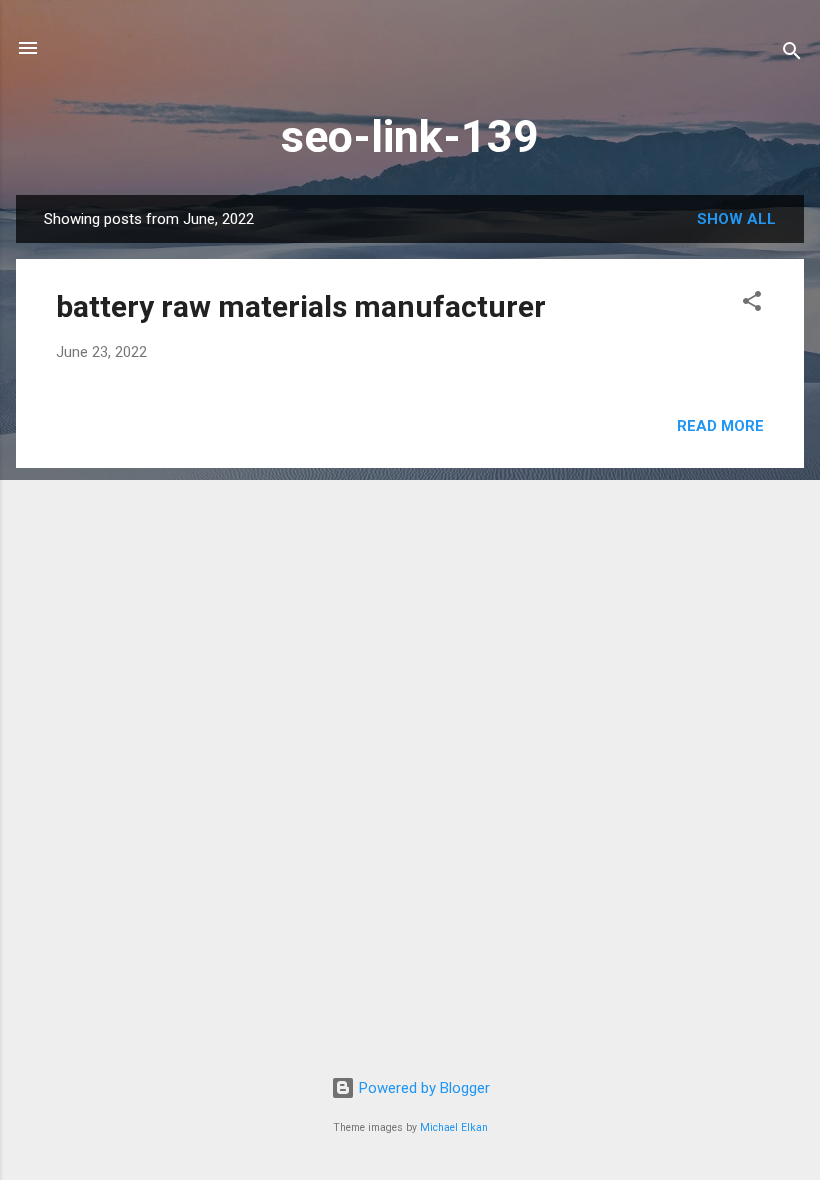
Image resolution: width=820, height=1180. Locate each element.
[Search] (792, 54)
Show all (736, 219)
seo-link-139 (410, 136)
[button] (752, 304)
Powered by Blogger (422, 1088)
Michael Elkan (454, 1127)
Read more (720, 426)
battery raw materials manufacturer (301, 306)
